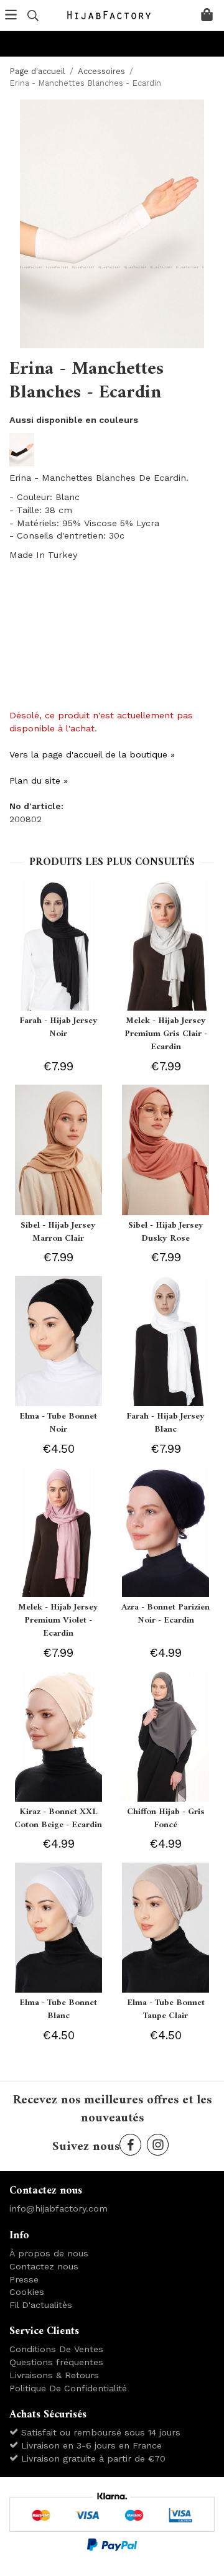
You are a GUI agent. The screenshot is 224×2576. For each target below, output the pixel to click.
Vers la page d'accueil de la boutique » (92, 754)
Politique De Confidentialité (68, 2388)
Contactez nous (44, 2266)
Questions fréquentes (56, 2362)
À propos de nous (49, 2253)
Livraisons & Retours (54, 2375)
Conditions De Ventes (56, 2349)
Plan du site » (39, 781)
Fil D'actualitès (41, 2305)
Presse (24, 2279)
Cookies (27, 2292)
